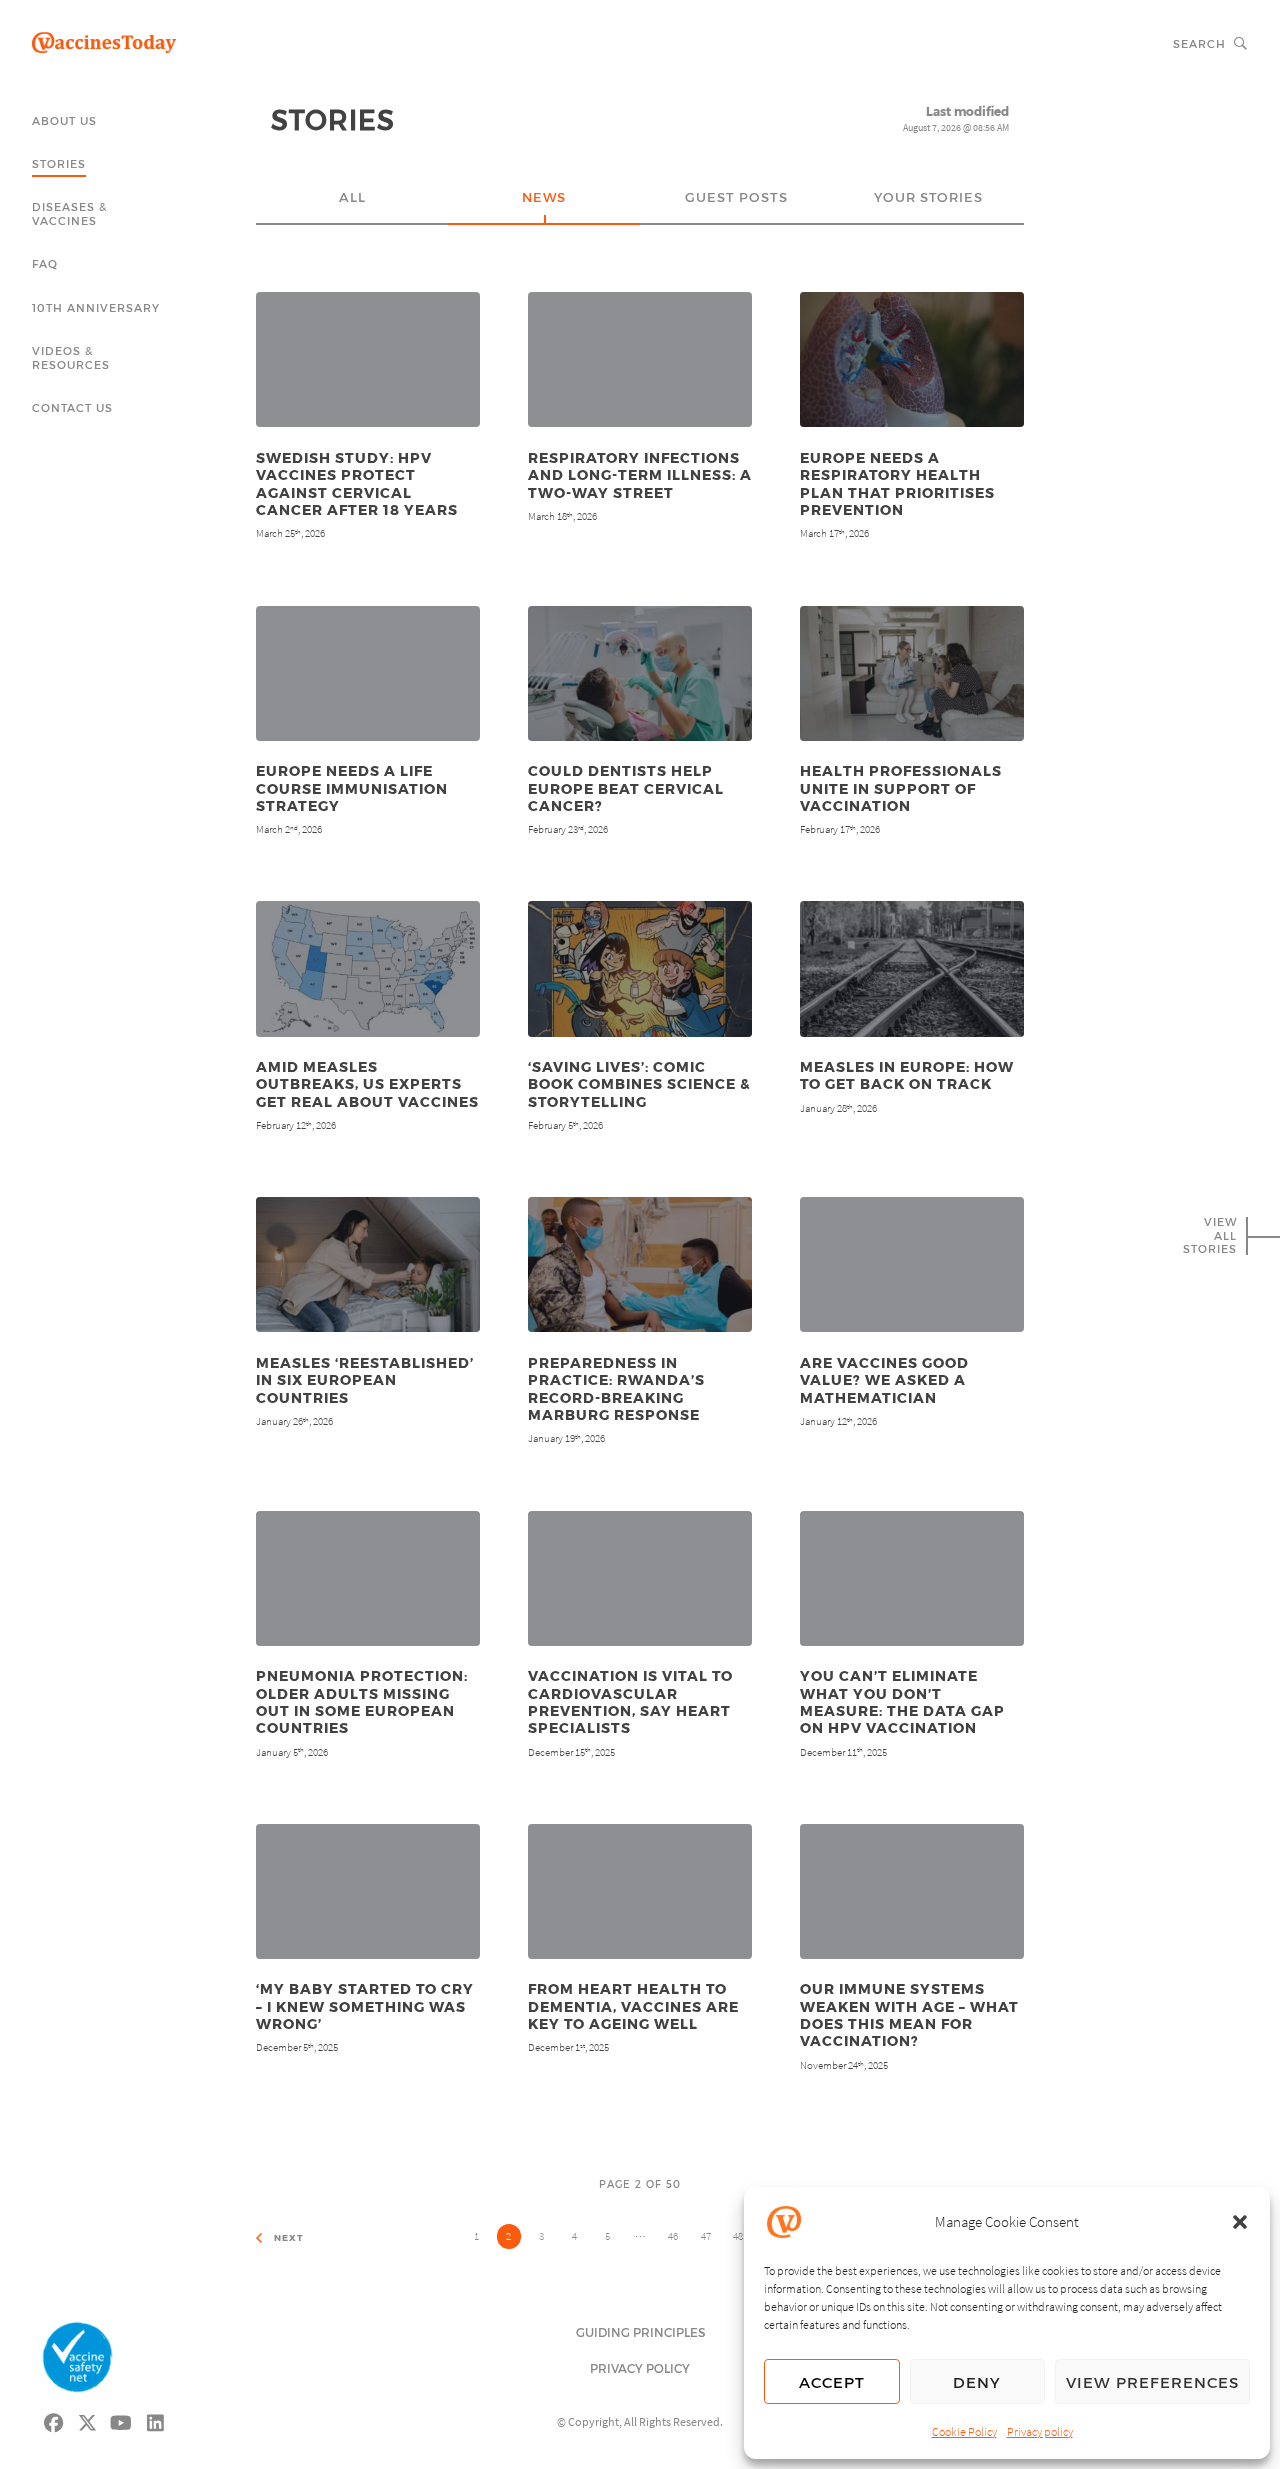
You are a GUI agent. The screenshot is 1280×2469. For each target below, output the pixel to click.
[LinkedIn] (156, 2420)
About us (64, 120)
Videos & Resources (71, 357)
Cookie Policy (964, 2431)
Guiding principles (640, 2332)
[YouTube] (122, 2420)
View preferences (1152, 2382)
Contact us (72, 407)
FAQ (45, 263)
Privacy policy (1040, 2431)
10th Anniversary (96, 307)
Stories (59, 163)
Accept (832, 2382)
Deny (977, 2382)
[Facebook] (54, 2420)
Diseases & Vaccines (69, 213)
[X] (88, 2420)
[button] (1240, 2222)
